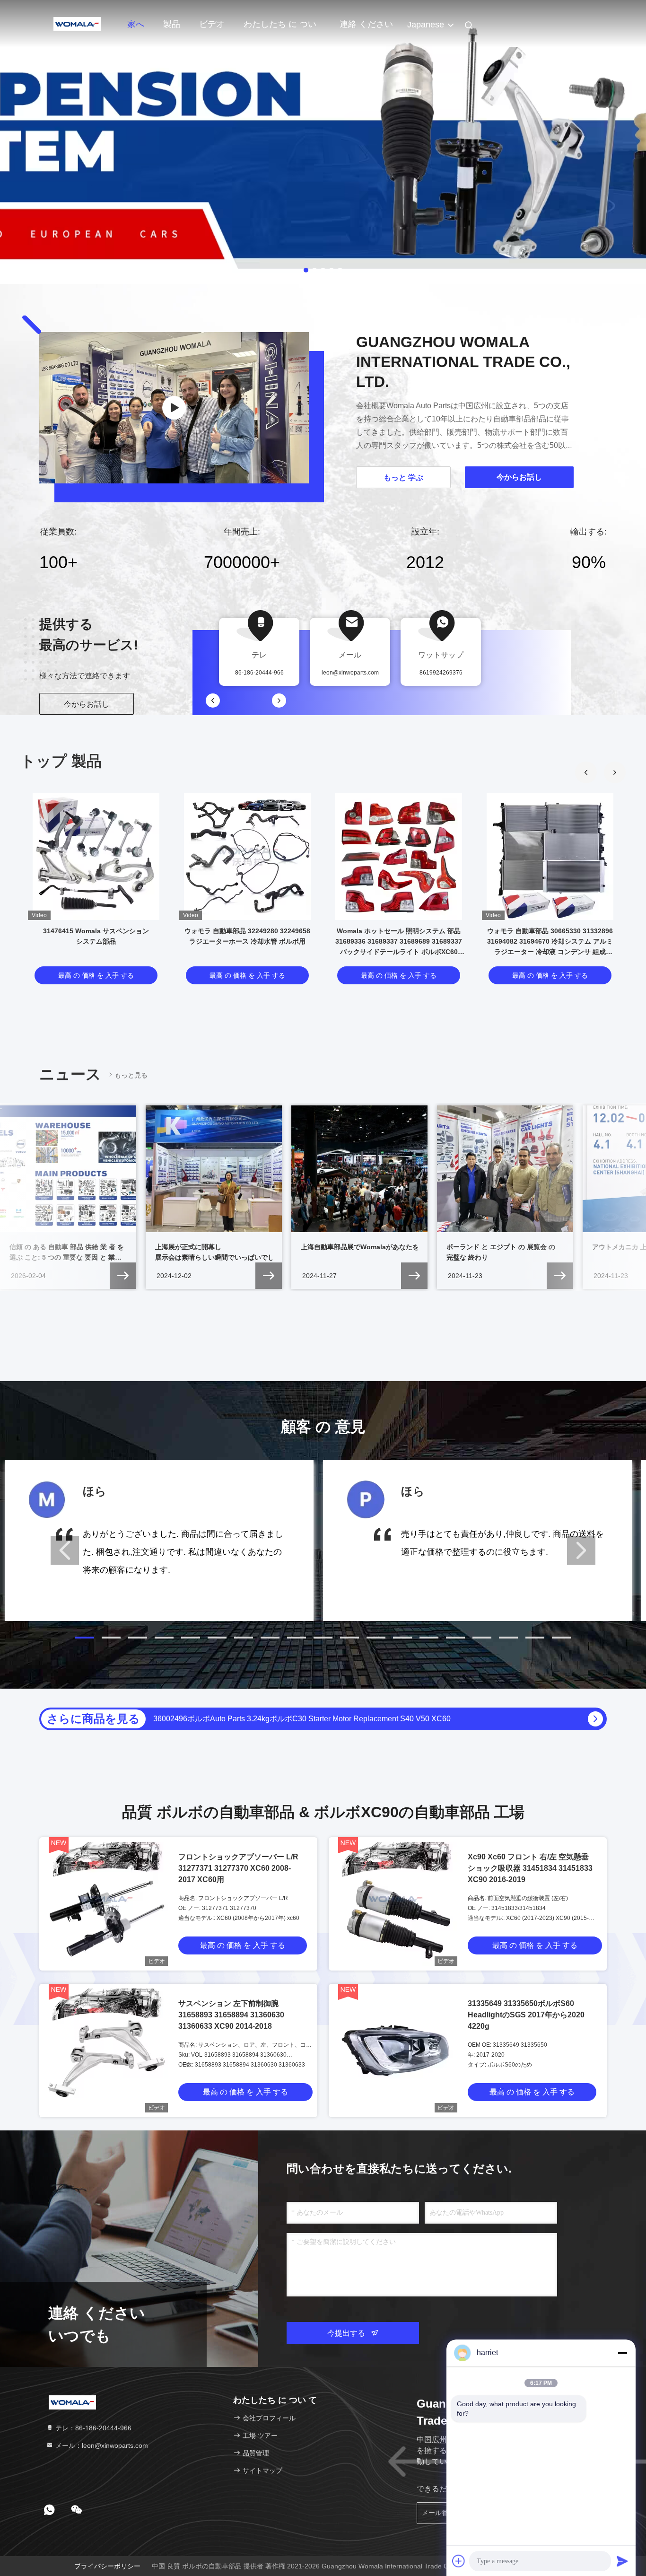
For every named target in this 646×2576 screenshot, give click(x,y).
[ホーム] (77, 24)
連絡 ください (366, 24)
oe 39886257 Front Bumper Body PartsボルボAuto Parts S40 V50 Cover (274, 1719)
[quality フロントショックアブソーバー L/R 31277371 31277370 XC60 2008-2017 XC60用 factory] (106, 1904)
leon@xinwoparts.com (350, 673)
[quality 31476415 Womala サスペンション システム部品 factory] (96, 857)
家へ (136, 24)
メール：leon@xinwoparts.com (101, 2445)
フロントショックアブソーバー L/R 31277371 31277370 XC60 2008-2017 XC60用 (238, 1868)
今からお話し (87, 704)
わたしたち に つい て (280, 29)
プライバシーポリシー (107, 2566)
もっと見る (131, 1075)
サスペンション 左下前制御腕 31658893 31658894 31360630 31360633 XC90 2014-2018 (231, 2015)
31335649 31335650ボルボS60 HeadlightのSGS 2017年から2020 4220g (526, 2015)
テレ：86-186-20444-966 (92, 2428)
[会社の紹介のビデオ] (174, 408)
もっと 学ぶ (403, 478)
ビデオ (212, 24)
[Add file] (459, 2561)
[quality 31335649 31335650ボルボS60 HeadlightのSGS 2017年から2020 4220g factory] (395, 2050)
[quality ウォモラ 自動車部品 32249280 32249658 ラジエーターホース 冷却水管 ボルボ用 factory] (247, 857)
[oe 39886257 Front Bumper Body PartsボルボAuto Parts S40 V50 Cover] (595, 1719)
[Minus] (622, 2353)
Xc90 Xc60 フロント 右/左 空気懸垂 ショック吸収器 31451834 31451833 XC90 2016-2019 (530, 1868)
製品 (172, 24)
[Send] (622, 2561)
